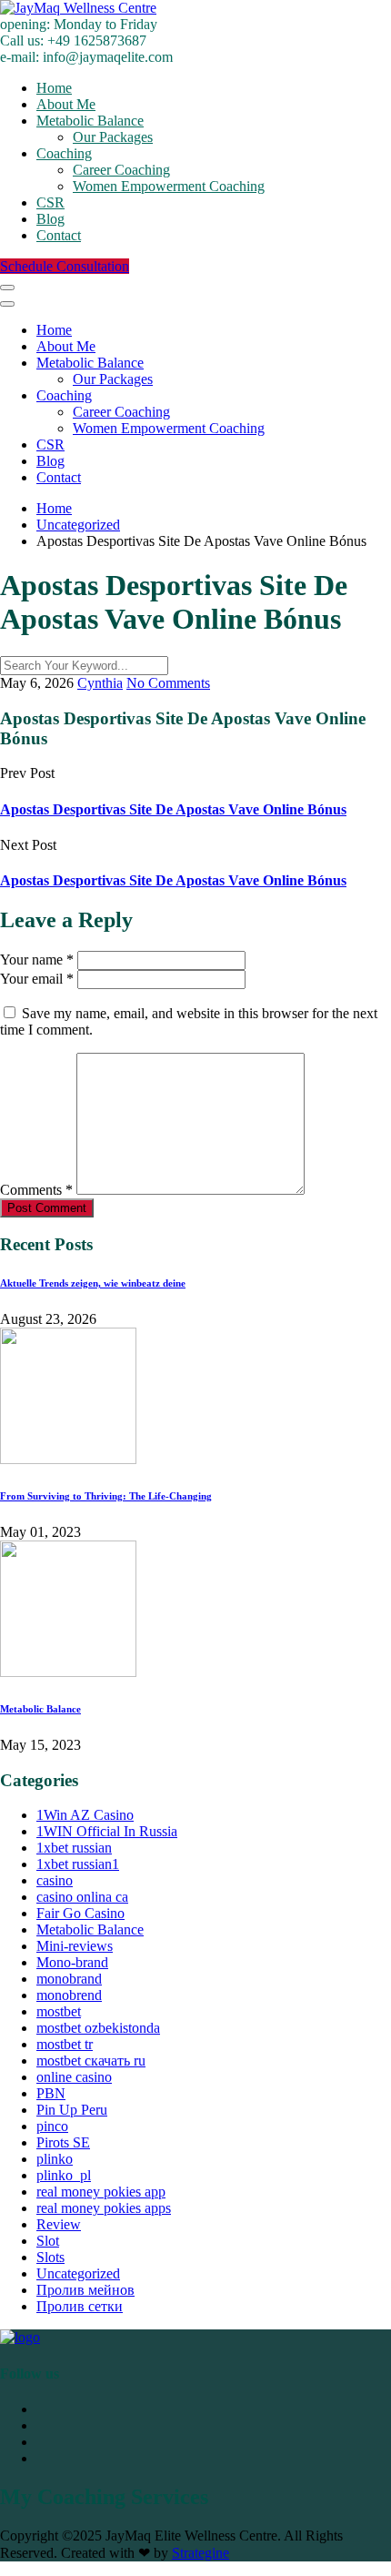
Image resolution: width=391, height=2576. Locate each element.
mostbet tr (65, 2044)
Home (54, 88)
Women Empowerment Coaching (169, 186)
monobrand (69, 1979)
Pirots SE (63, 2142)
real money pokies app (101, 2192)
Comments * (36, 1190)
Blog (50, 219)
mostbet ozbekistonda (98, 2028)
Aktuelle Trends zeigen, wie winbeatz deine (93, 1283)
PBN (51, 2093)
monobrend (69, 1995)
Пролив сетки (80, 2306)
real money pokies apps (104, 2208)
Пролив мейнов (85, 2290)
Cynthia (100, 683)
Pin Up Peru (72, 2110)
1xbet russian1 (78, 1864)
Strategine (201, 2553)
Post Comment (47, 1208)
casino (55, 1880)
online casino (74, 2077)
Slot (48, 2241)
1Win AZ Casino (85, 1815)
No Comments (168, 683)
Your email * (37, 979)
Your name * (37, 960)
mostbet (59, 2011)
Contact (59, 235)
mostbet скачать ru (91, 2061)
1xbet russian (74, 1848)
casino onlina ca (82, 1897)
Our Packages (113, 137)
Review (59, 2224)
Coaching (64, 153)
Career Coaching (121, 170)
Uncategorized (78, 2273)
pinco (52, 2126)
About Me (66, 104)
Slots (50, 2257)
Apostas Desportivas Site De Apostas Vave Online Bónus (173, 809)
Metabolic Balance (90, 121)
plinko (55, 2159)
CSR (50, 202)
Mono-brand (72, 1962)
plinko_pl (64, 2175)
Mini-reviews (75, 1946)
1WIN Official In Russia (107, 1831)
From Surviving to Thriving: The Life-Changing (106, 1496)
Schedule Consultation (65, 266)
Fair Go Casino (80, 1913)
